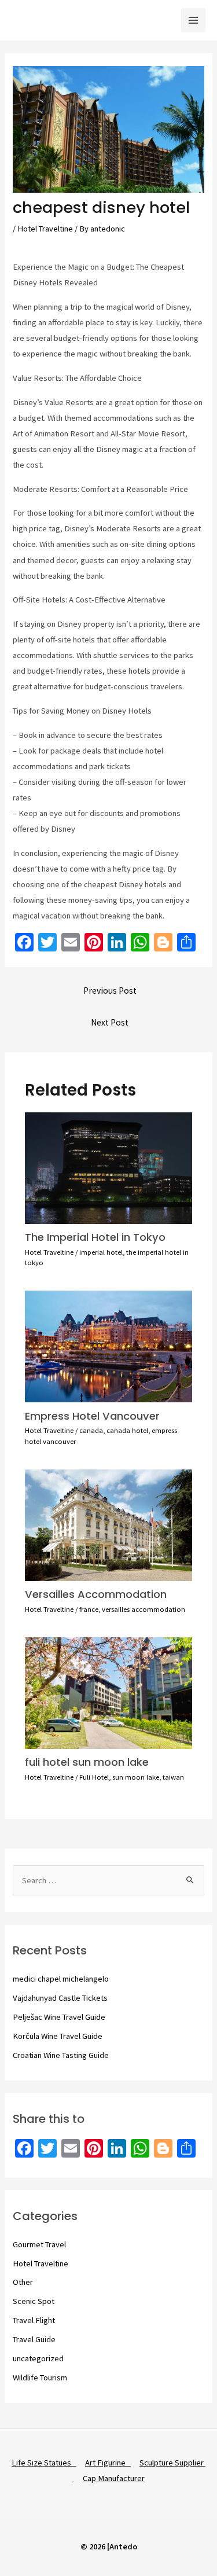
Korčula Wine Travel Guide (58, 2036)
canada (91, 1430)
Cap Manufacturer (114, 2478)
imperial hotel (101, 1252)
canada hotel (127, 1430)
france (89, 1609)
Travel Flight (34, 2320)
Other (23, 2282)
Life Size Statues (44, 2463)
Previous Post (110, 991)
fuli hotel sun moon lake (87, 1762)
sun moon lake (136, 1777)
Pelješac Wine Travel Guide (59, 2017)
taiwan (173, 1777)
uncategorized (38, 2358)
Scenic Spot (34, 2301)
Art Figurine (108, 2463)
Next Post (110, 1022)
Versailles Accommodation (96, 1594)
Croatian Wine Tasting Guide (61, 2055)
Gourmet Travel (39, 2244)
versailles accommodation (144, 1609)
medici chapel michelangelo (61, 1979)
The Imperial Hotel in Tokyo (95, 1237)
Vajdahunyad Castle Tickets (60, 1998)
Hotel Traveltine (45, 229)
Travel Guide (34, 2339)
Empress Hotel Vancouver (92, 1416)
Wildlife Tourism (40, 2377)
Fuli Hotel (94, 1777)
